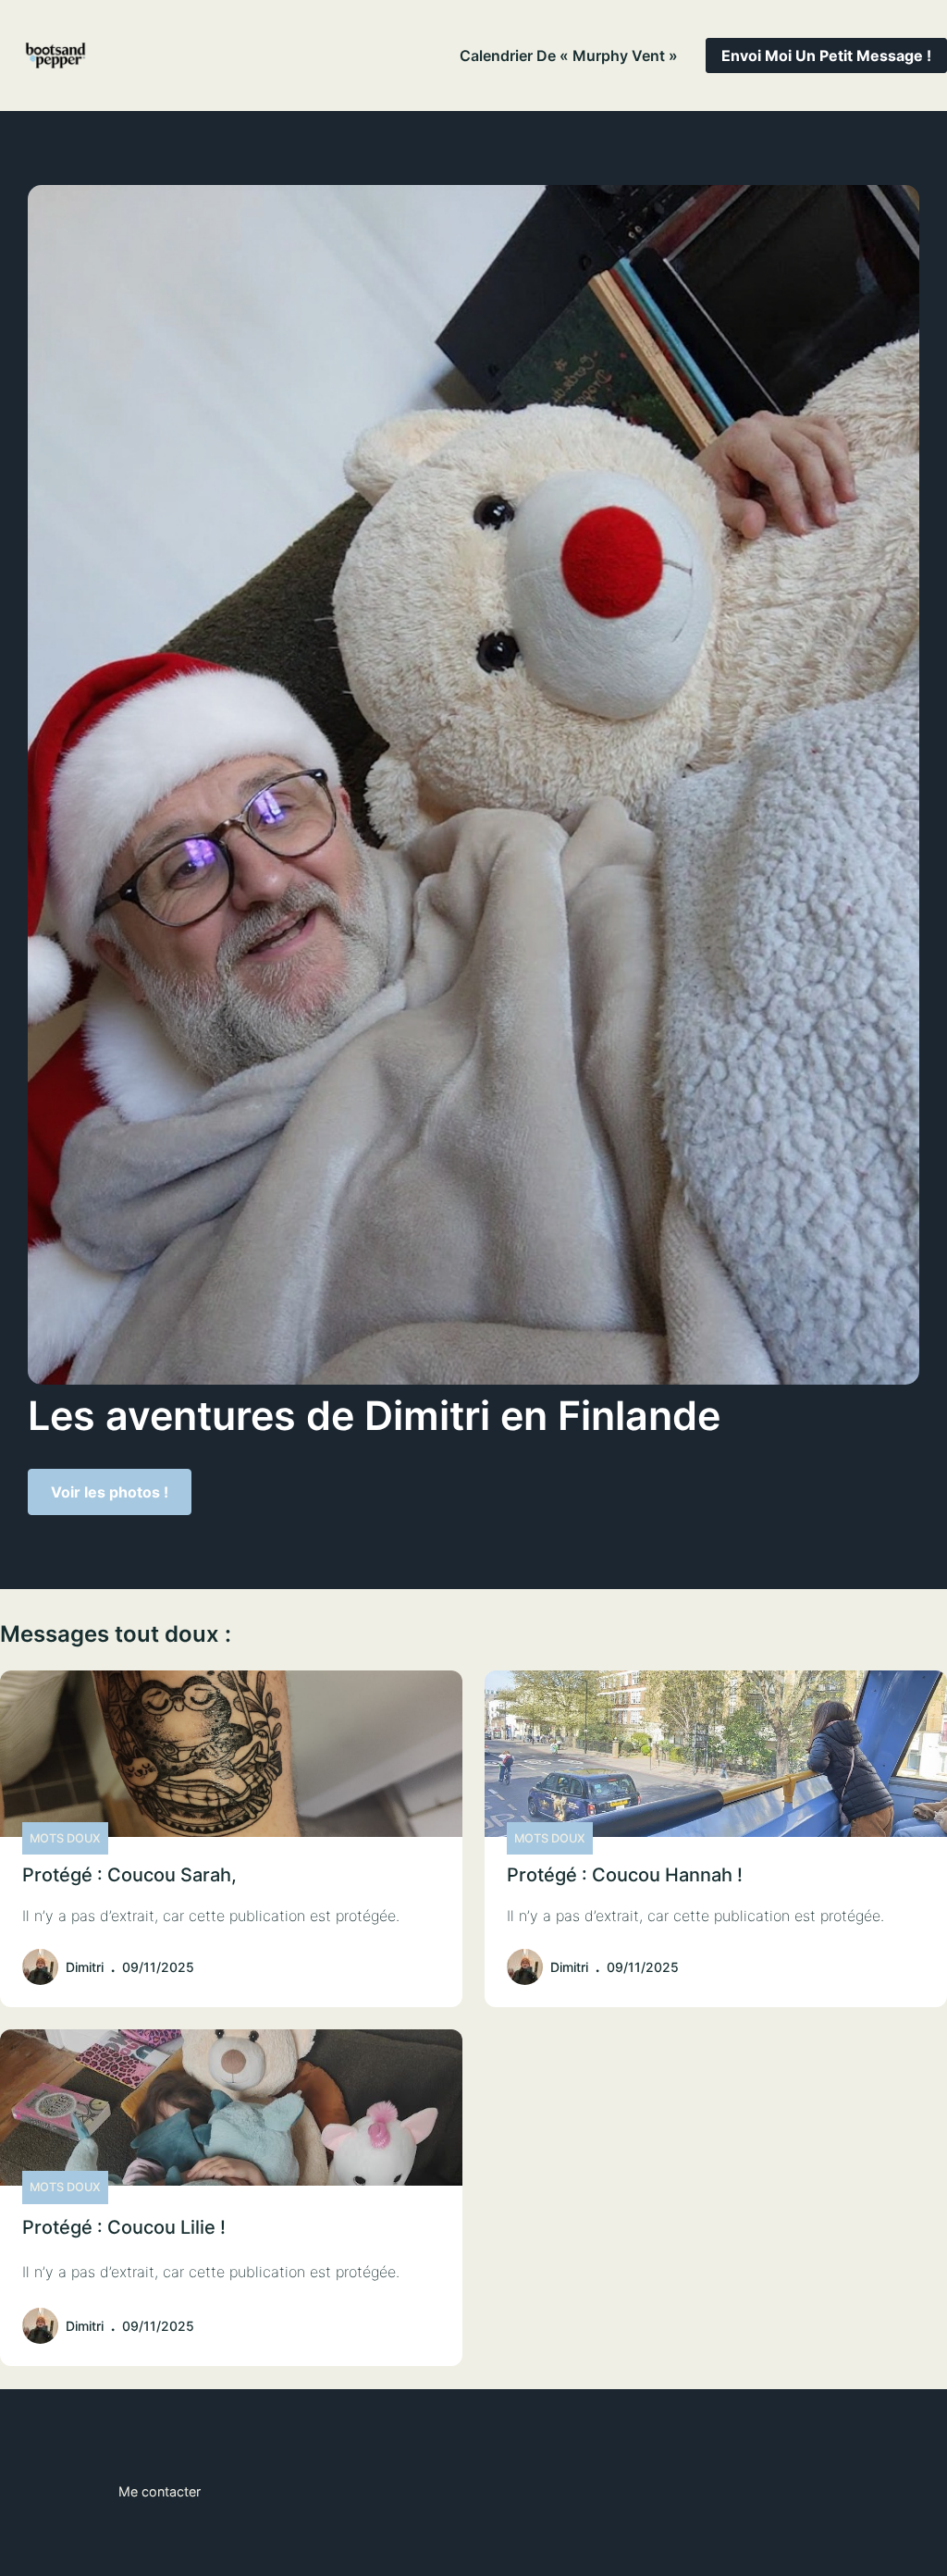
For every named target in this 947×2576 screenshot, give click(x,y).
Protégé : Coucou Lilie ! (124, 2227)
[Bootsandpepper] (55, 55)
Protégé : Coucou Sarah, (129, 1875)
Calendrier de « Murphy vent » (569, 55)
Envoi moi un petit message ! (826, 55)
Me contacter (160, 2491)
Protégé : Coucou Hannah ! (625, 1875)
